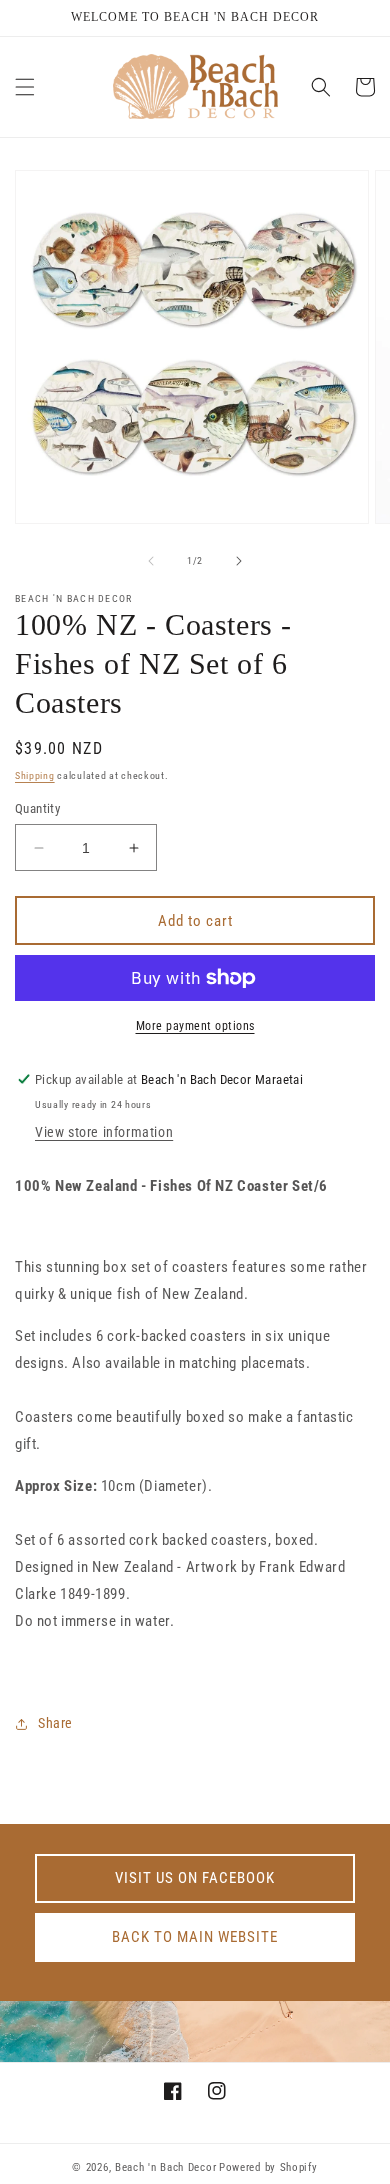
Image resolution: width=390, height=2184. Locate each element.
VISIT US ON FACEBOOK (195, 1878)
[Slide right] (239, 561)
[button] (25, 87)
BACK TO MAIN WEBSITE (195, 1937)
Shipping (35, 775)
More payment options (195, 1026)
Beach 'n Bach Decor (165, 2167)
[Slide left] (151, 561)
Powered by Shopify (268, 2167)
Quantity (37, 808)
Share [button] (55, 1723)
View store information (104, 1132)
